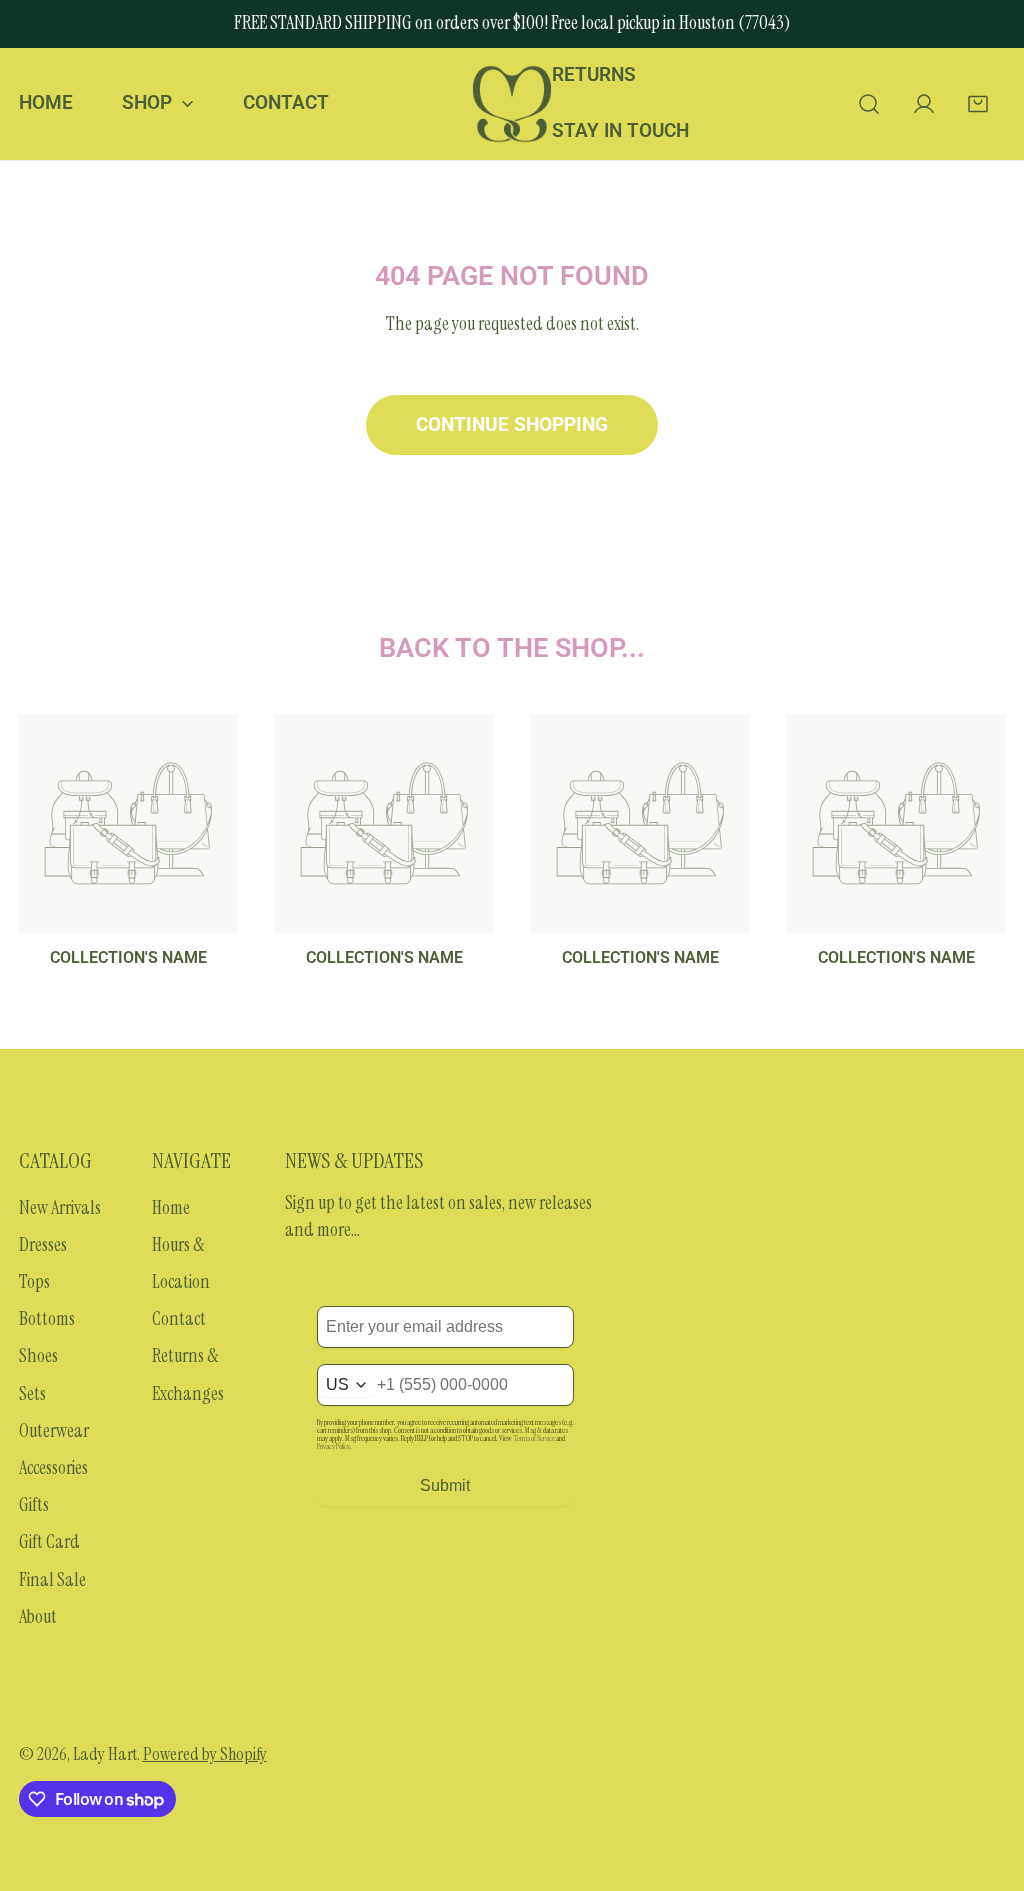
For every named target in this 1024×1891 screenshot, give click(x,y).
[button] (978, 103)
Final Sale (52, 1580)
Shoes (38, 1356)
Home (171, 1208)
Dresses (43, 1245)
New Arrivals (60, 1208)
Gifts (34, 1505)
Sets (32, 1394)
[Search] (869, 103)
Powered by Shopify (205, 1754)
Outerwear (54, 1431)
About (38, 1617)
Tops (34, 1282)
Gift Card (49, 1542)
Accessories (53, 1468)
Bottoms (47, 1319)
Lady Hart (105, 1754)
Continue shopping (512, 425)
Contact (179, 1319)
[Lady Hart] (512, 104)
